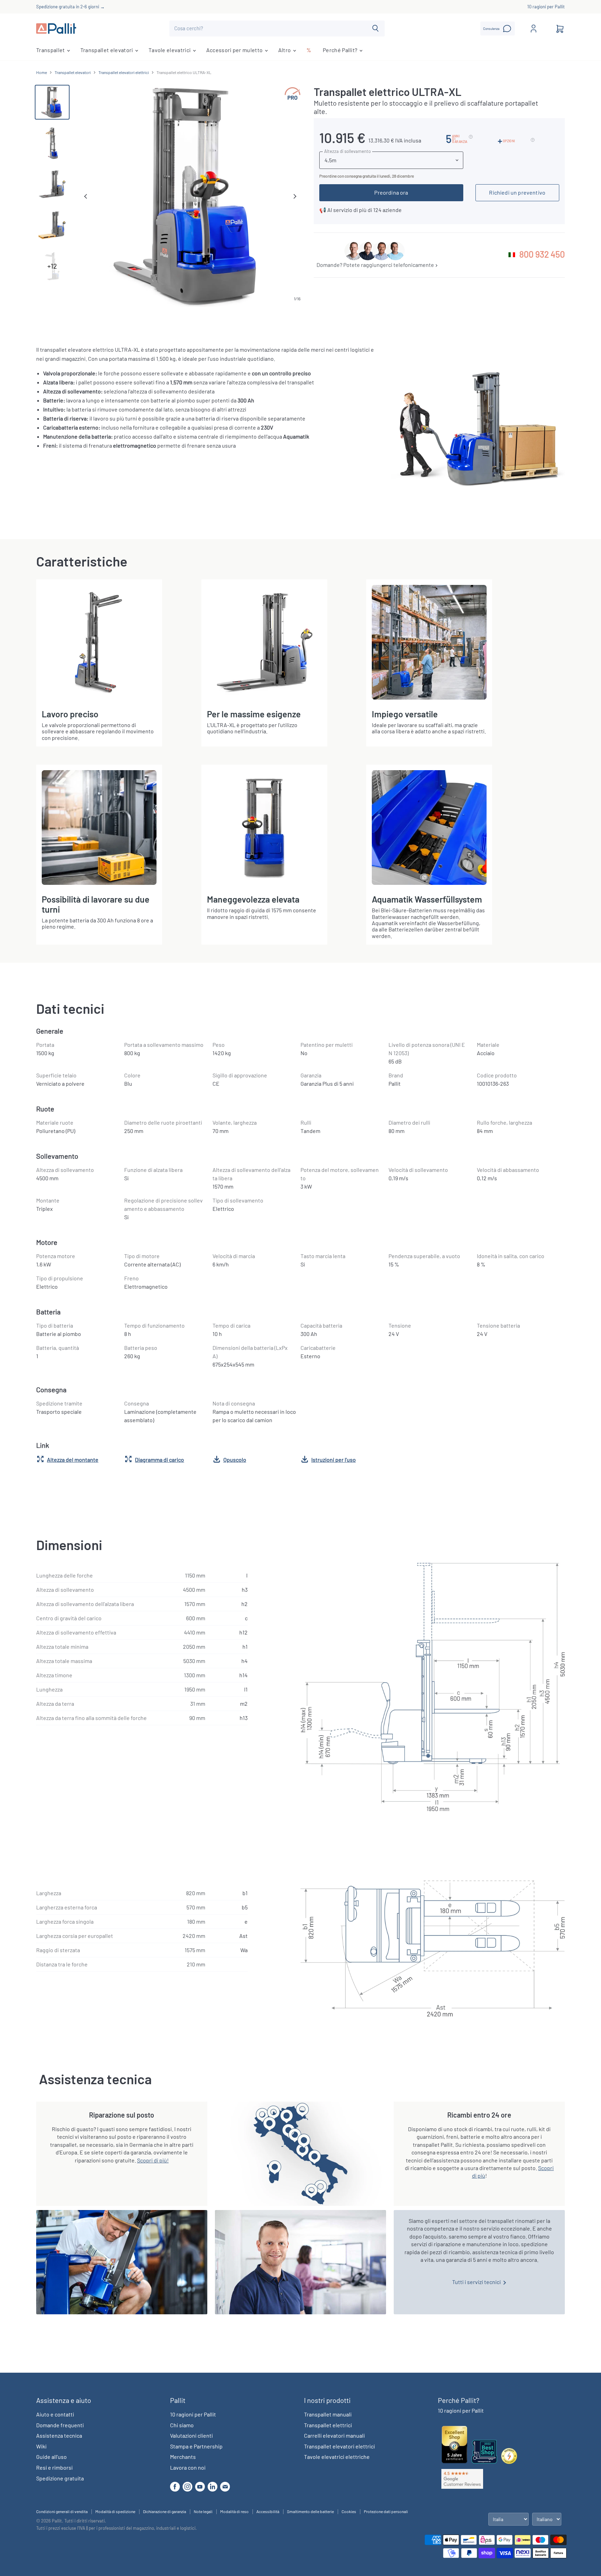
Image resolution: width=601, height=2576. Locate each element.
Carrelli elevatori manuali (334, 2435)
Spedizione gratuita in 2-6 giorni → (70, 7)
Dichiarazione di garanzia (165, 2511)
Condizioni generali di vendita (62, 2511)
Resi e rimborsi (54, 2467)
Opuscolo (235, 1460)
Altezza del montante (73, 1460)
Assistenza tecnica (59, 2435)
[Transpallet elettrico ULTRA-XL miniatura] (52, 102)
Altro (285, 50)
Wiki (41, 2446)
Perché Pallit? (341, 50)
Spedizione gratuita (60, 2478)
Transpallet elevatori (107, 50)
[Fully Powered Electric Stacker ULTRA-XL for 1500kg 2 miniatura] (52, 184)
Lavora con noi (188, 2467)
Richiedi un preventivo (517, 192)
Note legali (203, 2511)
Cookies (349, 2511)
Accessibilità (268, 2511)
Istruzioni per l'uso (334, 1460)
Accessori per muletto (235, 50)
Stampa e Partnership (196, 2446)
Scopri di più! (153, 2160)
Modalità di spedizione (115, 2511)
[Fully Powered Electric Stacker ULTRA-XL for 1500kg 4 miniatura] (52, 225)
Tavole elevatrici (170, 50)
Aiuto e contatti (55, 2414)
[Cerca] (375, 28)
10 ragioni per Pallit (546, 7)
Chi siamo (182, 2425)
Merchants (183, 2457)
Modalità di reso (234, 2511)
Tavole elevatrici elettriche (337, 2457)
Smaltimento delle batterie (310, 2511)
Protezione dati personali (386, 2511)
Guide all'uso (51, 2457)
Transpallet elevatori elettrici (124, 72)
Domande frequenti (60, 2425)
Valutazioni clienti (191, 2435)
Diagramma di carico (159, 1460)
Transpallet (51, 50)
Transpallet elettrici (328, 2425)
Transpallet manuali (328, 2414)
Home (42, 72)
